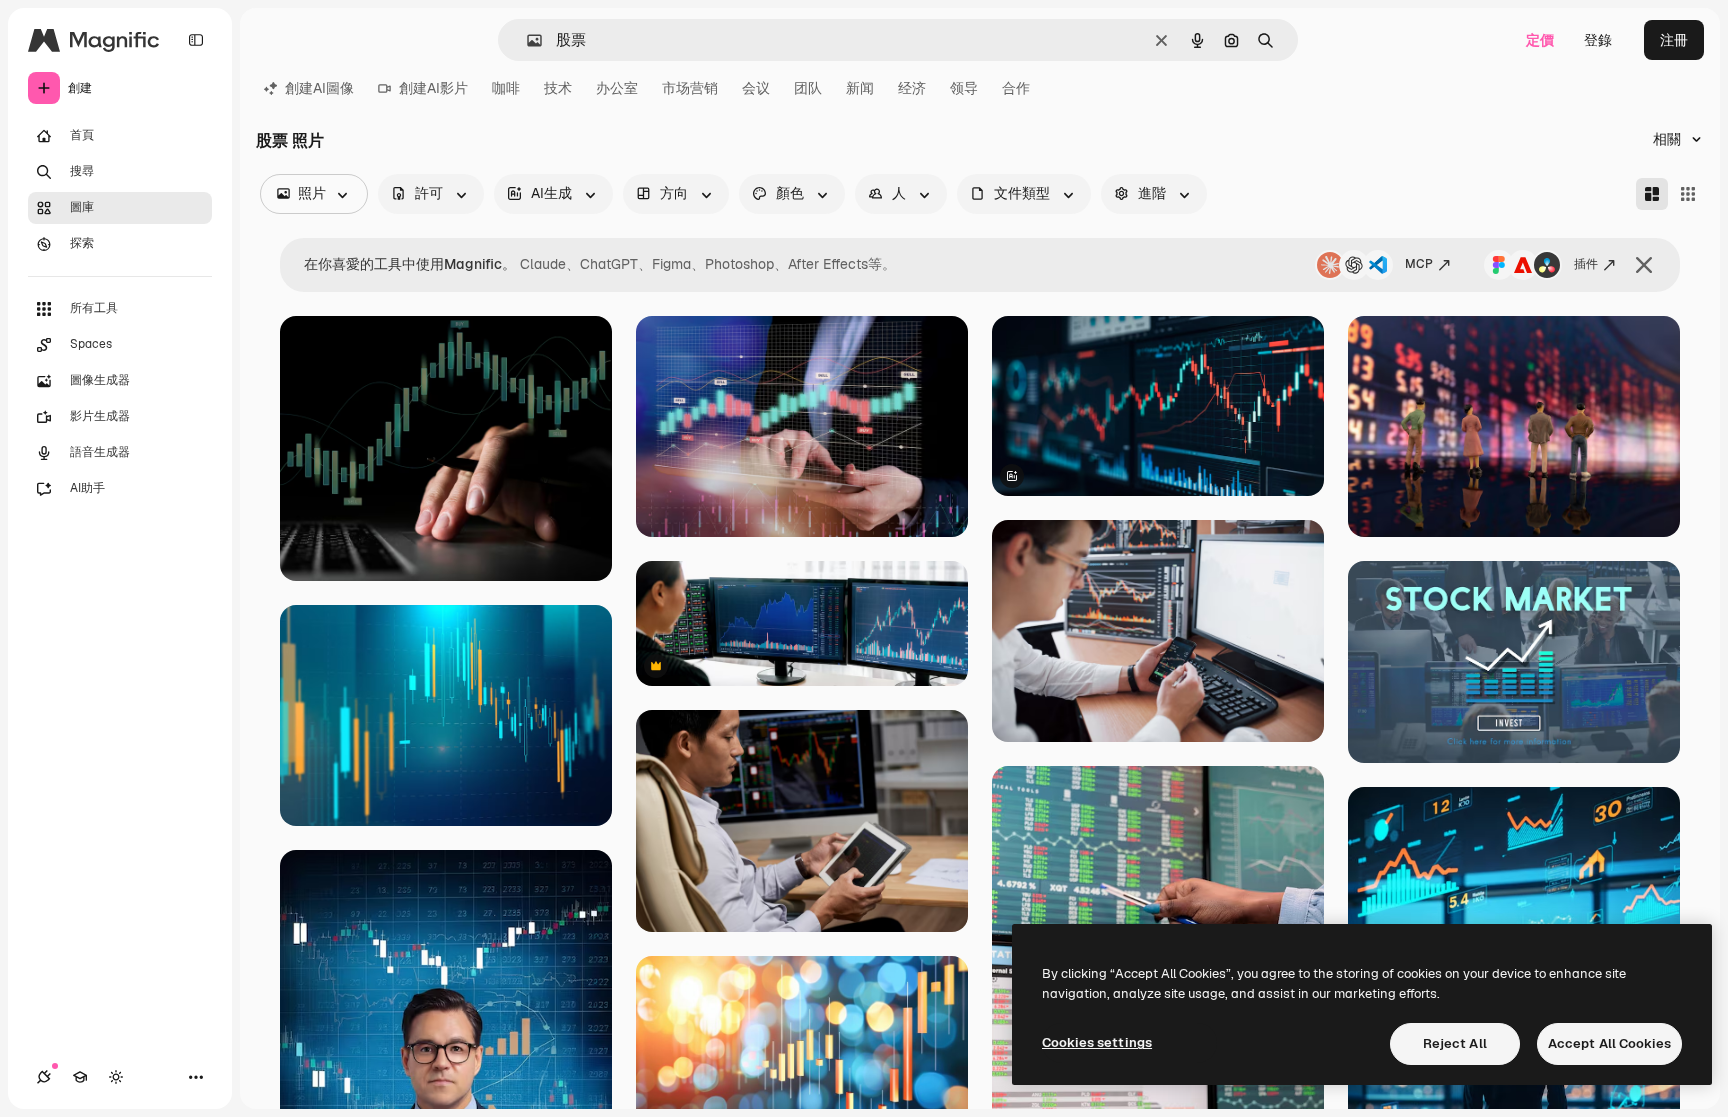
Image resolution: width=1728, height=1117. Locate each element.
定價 (1540, 40)
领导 (964, 88)
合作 (1016, 88)
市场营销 (690, 88)
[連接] (44, 1077)
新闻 (860, 88)
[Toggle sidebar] (196, 40)
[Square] (1688, 194)
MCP (1419, 264)
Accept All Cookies (1609, 1043)
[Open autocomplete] (526, 40)
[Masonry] (1652, 194)
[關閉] (1644, 265)
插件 (1586, 264)
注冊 (1674, 40)
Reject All (1455, 1043)
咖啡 (506, 88)
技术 (558, 88)
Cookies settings (1097, 1042)
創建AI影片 (433, 88)
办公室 (617, 88)
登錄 (1598, 40)
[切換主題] (116, 1077)
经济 (912, 88)
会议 (756, 88)
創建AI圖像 (319, 88)
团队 (808, 88)
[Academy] (80, 1077)
